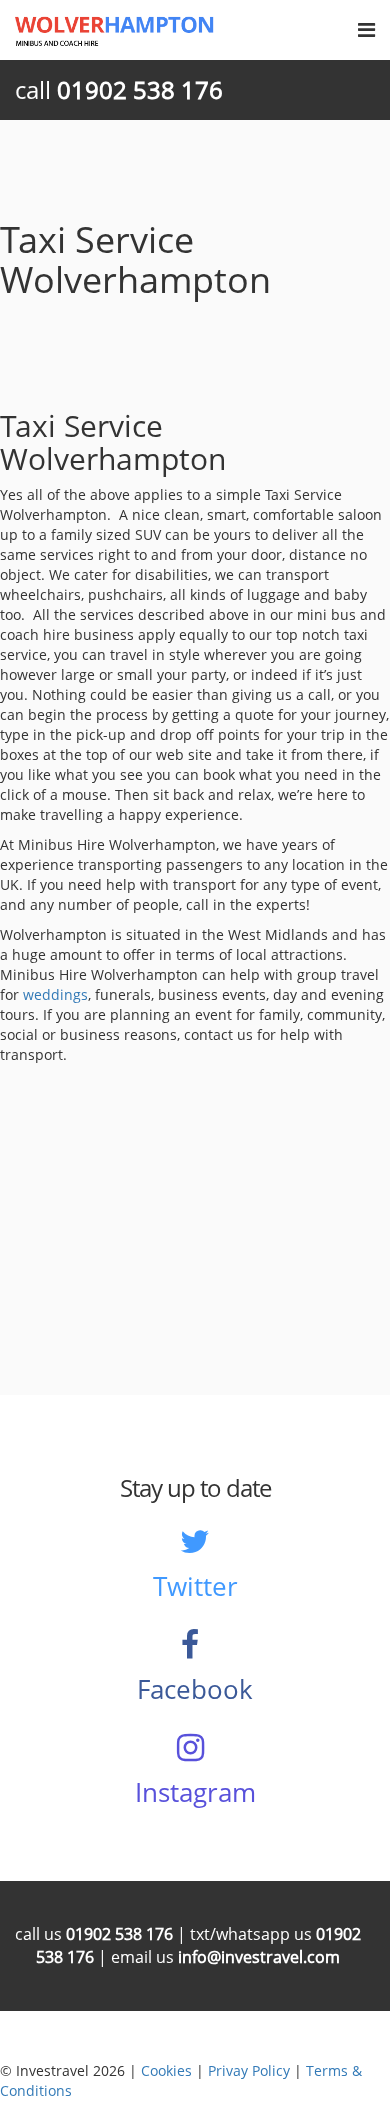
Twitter (195, 1586)
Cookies (166, 2070)
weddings (55, 994)
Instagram (195, 1792)
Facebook (195, 1689)
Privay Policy (249, 2070)
